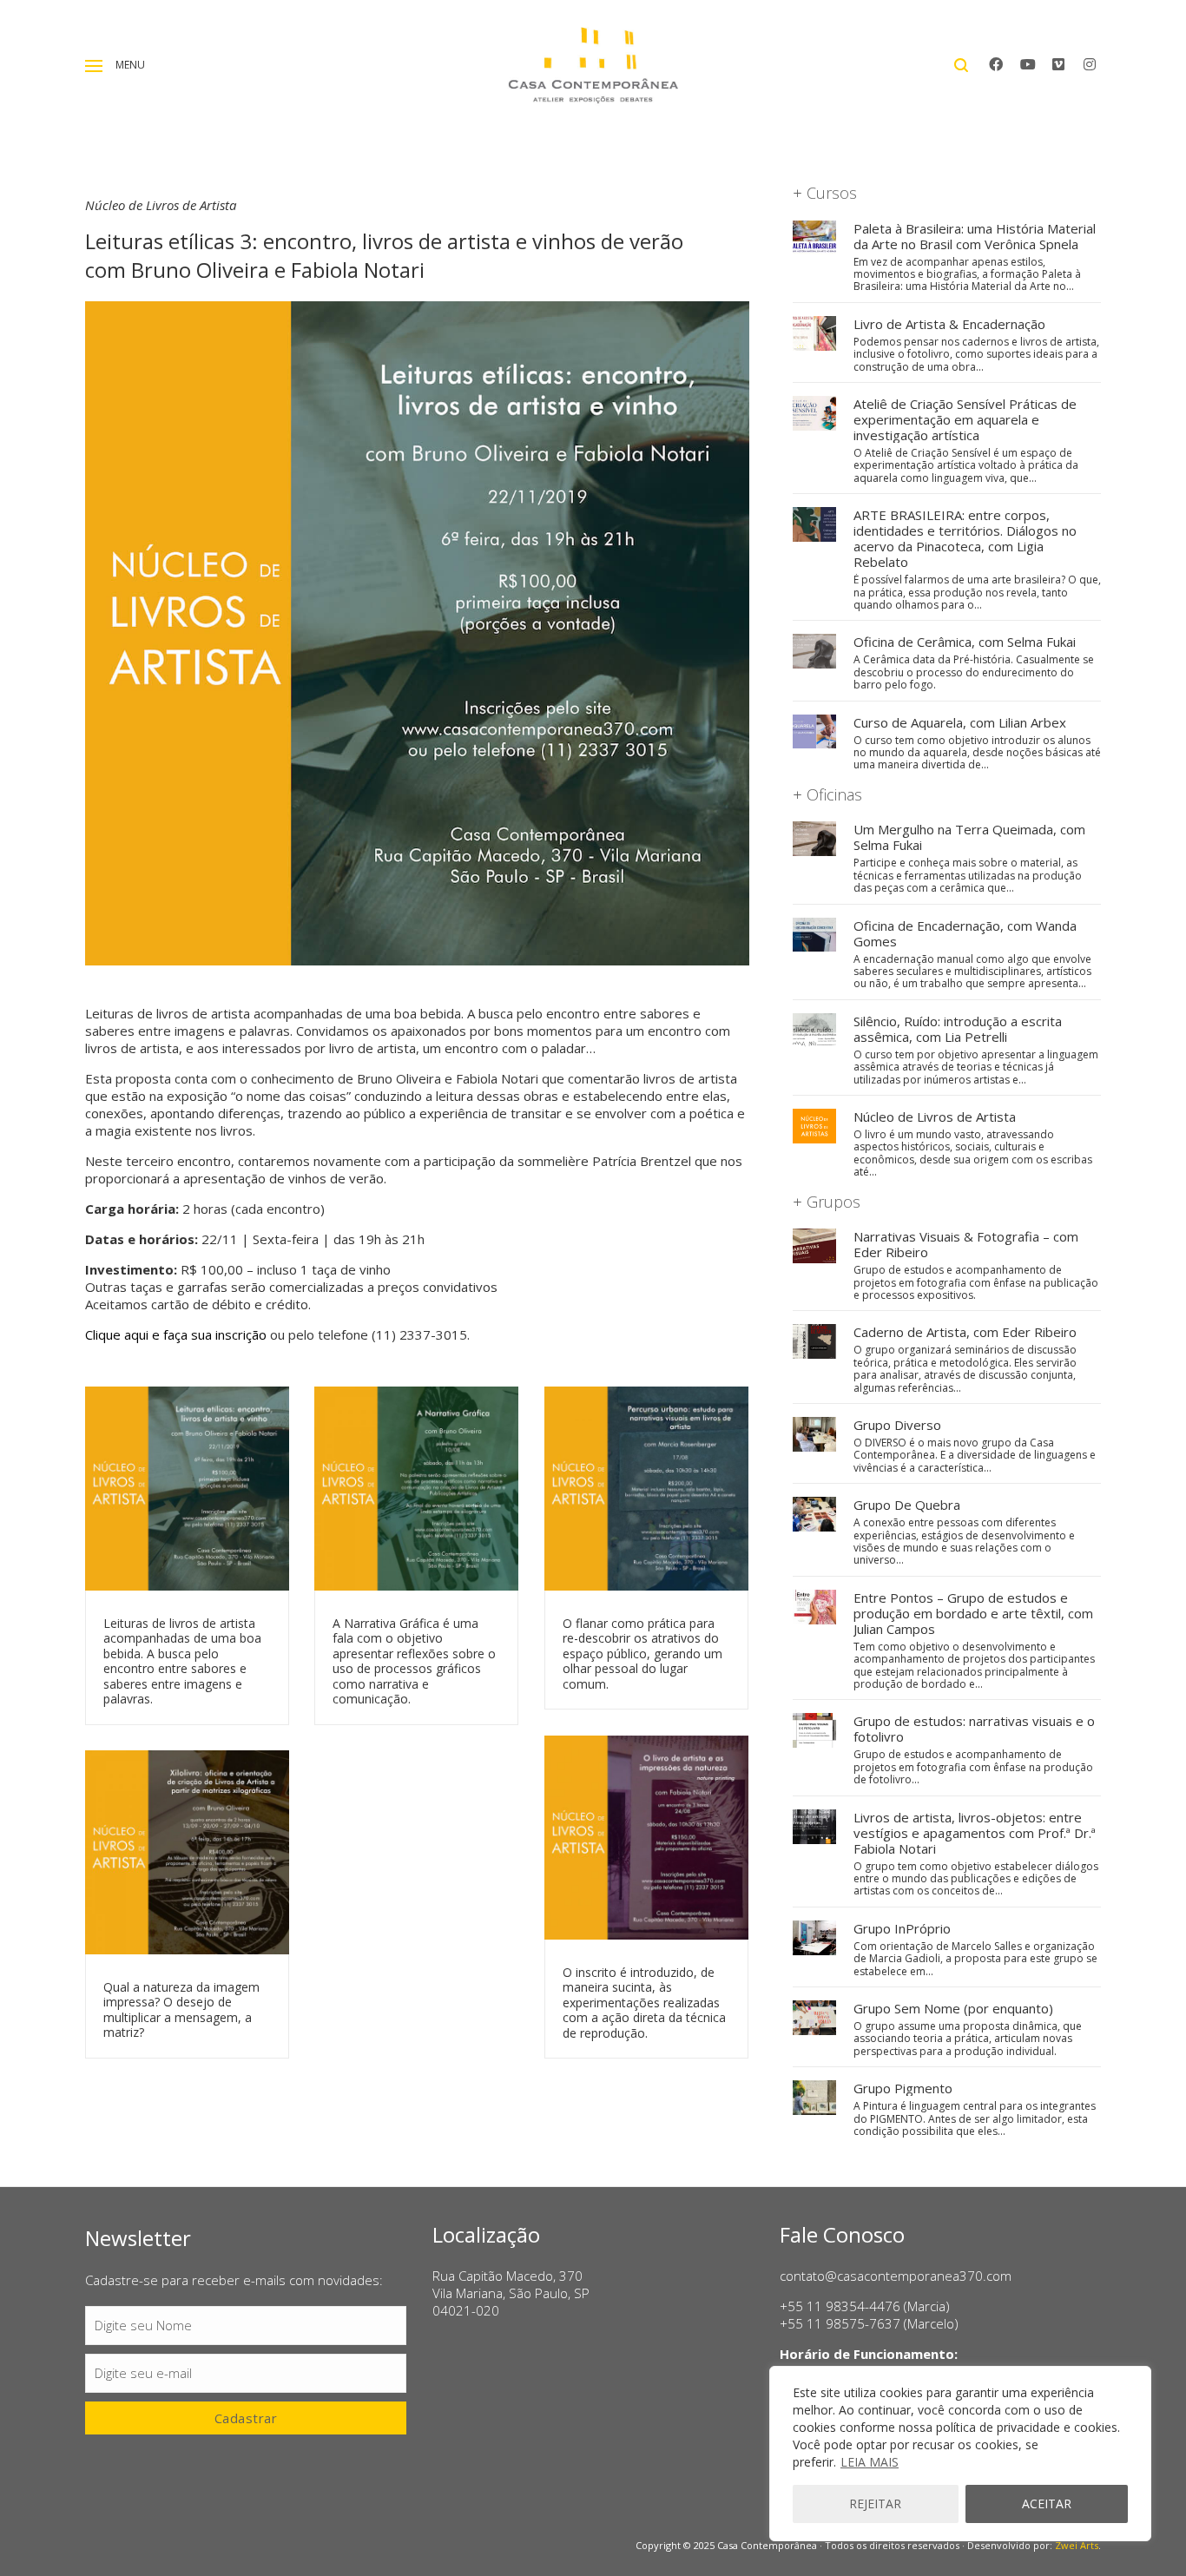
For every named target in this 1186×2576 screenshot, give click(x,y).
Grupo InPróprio (902, 1928)
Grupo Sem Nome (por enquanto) (953, 2008)
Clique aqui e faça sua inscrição (176, 1334)
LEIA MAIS (870, 2462)
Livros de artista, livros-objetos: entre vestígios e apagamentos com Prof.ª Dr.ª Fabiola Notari (975, 1833)
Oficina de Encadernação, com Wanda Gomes (965, 933)
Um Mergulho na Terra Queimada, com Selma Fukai (969, 837)
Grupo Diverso (897, 1425)
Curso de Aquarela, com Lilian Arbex (960, 722)
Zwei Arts (1077, 2545)
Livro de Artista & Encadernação (949, 324)
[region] (960, 2454)
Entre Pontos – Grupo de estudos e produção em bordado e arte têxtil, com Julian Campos (973, 1613)
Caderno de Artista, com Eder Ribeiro (965, 1332)
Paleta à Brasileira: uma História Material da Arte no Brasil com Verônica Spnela (975, 236)
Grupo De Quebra (907, 1505)
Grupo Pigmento (903, 2088)
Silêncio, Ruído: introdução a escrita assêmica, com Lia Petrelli (958, 1029)
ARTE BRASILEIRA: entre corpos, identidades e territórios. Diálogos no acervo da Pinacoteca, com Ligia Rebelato (965, 538)
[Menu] (94, 66)
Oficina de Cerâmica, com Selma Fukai (965, 642)
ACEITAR (1047, 2504)
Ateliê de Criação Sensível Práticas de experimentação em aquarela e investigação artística (965, 419)
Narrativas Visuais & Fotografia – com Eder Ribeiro (966, 1244)
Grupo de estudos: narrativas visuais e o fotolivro (974, 1729)
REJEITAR (875, 2504)
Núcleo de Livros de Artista (935, 1117)
